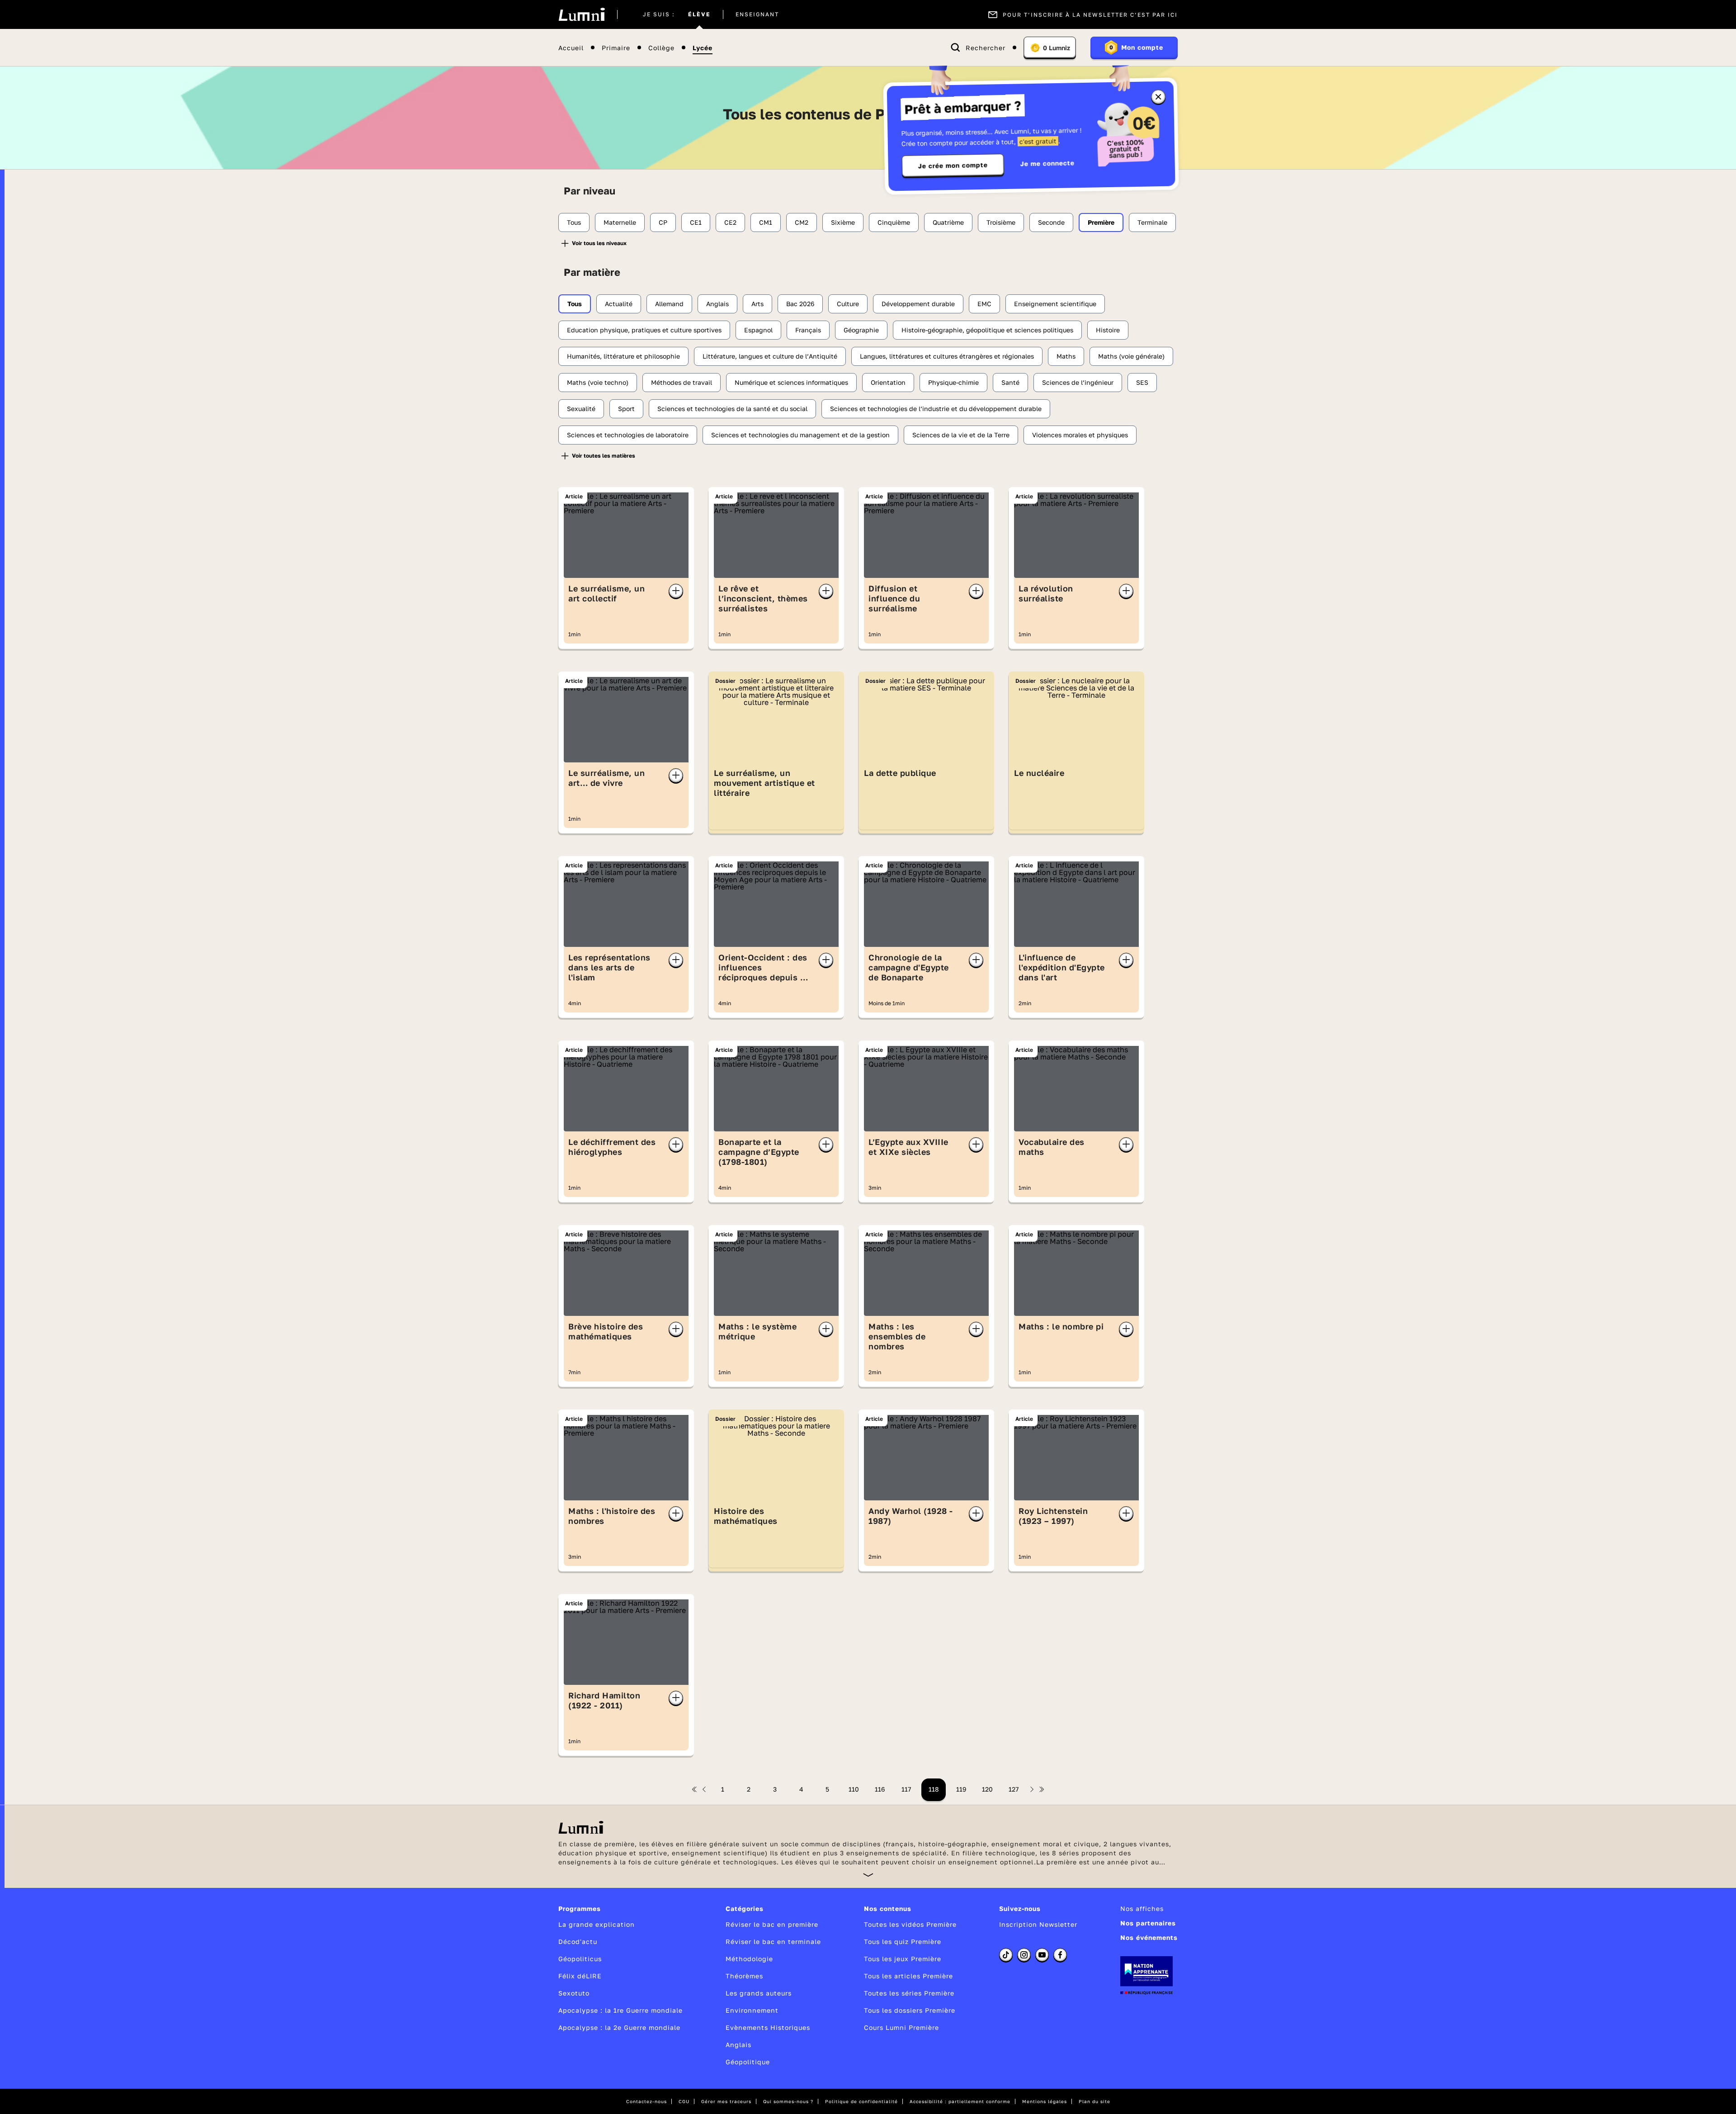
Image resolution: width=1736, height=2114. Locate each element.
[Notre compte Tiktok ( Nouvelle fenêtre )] (1006, 1955)
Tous (574, 222)
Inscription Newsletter (1038, 1924)
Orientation (888, 382)
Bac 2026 (800, 304)
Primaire (616, 48)
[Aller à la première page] (694, 1789)
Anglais (717, 304)
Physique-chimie (953, 382)
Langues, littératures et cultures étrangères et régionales (947, 356)
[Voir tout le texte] (868, 1875)
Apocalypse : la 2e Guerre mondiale (619, 2027)
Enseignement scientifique (1055, 304)
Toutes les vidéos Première (910, 1924)
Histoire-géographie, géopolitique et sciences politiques (987, 330)
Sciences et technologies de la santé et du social (732, 409)
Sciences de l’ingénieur (1078, 382)
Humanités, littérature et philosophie (623, 356)
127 (1014, 1789)
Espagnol (758, 330)
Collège (661, 48)
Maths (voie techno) (598, 382)
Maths (1066, 356)
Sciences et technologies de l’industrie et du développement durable (936, 409)
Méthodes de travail (682, 382)
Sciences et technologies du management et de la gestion (800, 435)
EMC (984, 304)
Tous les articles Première (908, 1976)
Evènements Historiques (768, 2027)
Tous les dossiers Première (910, 2010)
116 (880, 1789)
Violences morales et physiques (1080, 435)
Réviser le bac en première (772, 1924)
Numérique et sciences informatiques (791, 382)
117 (906, 1789)
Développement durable (918, 304)
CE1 (696, 222)
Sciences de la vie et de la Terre (961, 435)
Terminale (1152, 222)
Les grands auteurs (759, 1993)
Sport (626, 409)
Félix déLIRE (580, 1976)
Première (1101, 222)
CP (663, 222)
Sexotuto (574, 1993)
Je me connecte (1047, 163)
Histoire (1108, 330)
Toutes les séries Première (909, 1993)
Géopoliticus (580, 1959)
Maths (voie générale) (1131, 356)
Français (808, 330)
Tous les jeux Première (903, 1959)
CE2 (730, 222)
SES (1142, 382)
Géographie (861, 330)
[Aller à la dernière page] (1042, 1789)
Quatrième (948, 222)
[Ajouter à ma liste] (676, 591)
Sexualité (581, 409)
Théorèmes (744, 1976)
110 (854, 1789)
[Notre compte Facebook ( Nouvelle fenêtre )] (1060, 1955)
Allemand (669, 304)
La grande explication (597, 1924)
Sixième (843, 222)
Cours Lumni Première (901, 2027)
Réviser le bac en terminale (773, 1941)
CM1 (766, 222)
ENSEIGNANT (757, 14)
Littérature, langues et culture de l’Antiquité (770, 356)
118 (934, 1789)
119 (961, 1789)
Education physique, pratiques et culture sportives (644, 330)
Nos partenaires (1148, 1923)
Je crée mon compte (953, 166)
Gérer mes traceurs (726, 2101)
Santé (1010, 382)
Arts (757, 304)
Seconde (1051, 222)
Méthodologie (749, 1959)
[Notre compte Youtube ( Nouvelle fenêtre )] (1042, 1955)
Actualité (619, 304)
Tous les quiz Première (903, 1941)
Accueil (571, 48)
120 (987, 1789)
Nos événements (1149, 1937)
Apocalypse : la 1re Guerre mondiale (620, 2010)
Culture (848, 304)
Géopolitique (748, 2062)
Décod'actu (578, 1941)
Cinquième (894, 222)
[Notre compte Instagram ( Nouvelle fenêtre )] (1024, 1955)
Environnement (752, 2010)
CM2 (802, 222)
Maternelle (620, 222)
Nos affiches (1142, 1908)
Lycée (703, 48)
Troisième (1001, 222)
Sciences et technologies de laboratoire (628, 435)
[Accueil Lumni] (582, 14)
